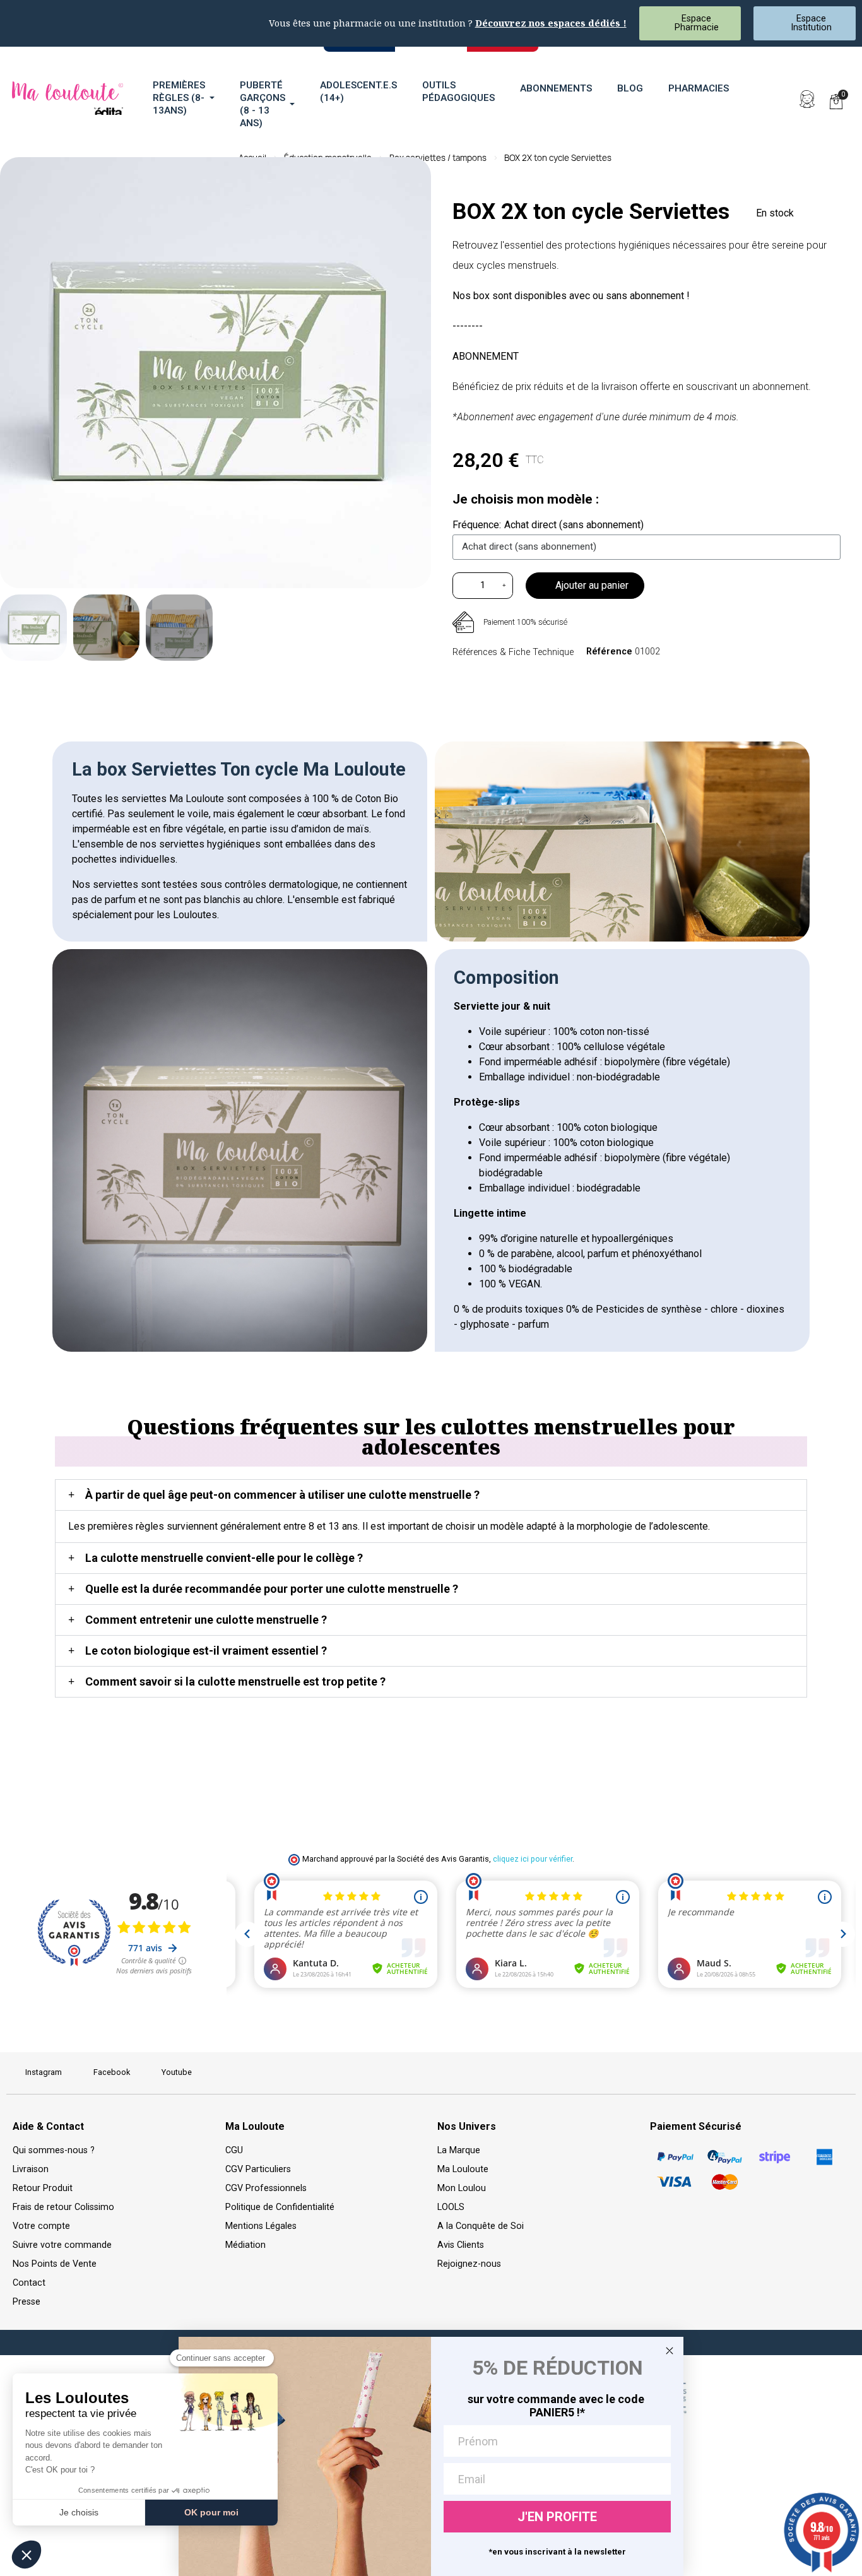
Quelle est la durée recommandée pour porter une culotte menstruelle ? (272, 1589)
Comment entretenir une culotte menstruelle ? (206, 1620)
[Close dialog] (670, 2351)
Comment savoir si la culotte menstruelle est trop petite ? (235, 1681)
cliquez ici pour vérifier (533, 1859)
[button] (778, 99)
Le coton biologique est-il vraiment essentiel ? (206, 1651)
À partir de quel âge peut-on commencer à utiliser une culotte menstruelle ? (282, 1495)
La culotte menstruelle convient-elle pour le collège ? (224, 1558)
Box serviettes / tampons (438, 158)
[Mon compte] (807, 99)
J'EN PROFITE (557, 2517)
